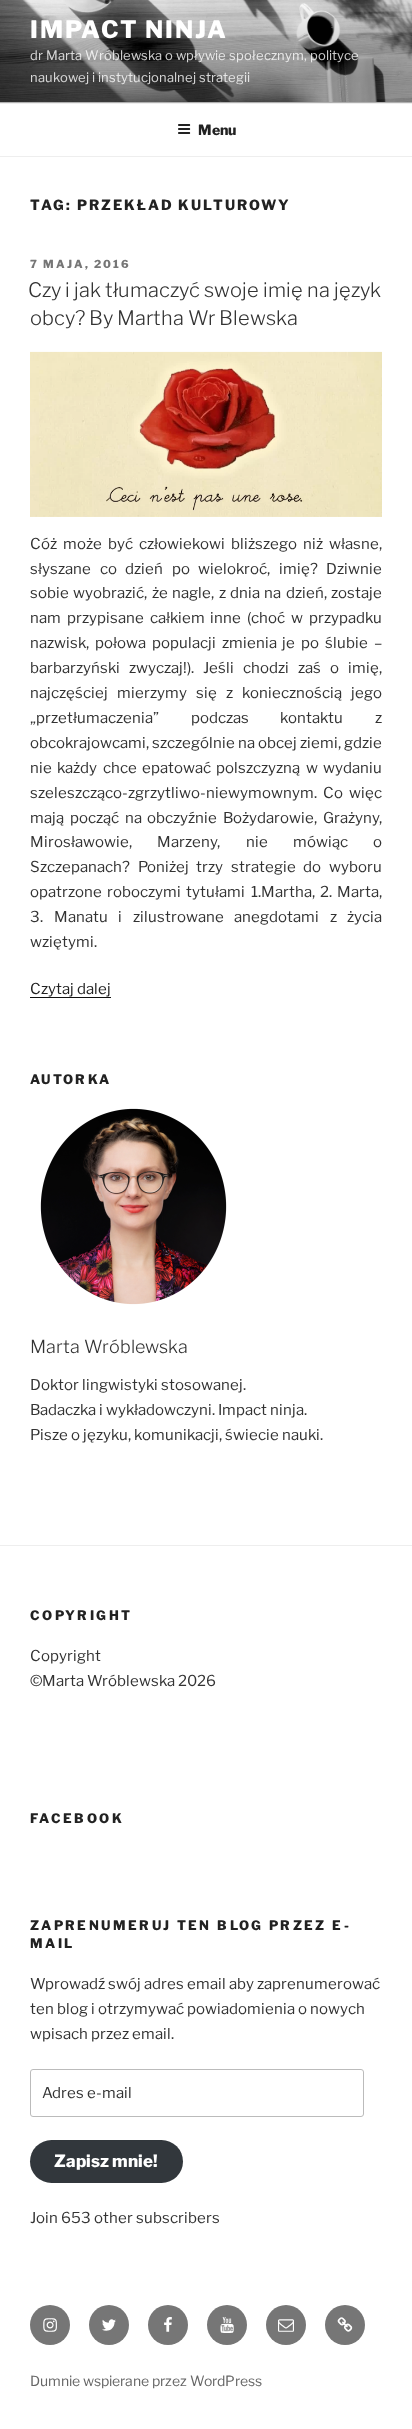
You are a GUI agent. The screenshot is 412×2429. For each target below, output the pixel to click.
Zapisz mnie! (106, 2161)
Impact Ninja (129, 29)
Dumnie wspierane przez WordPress (146, 2380)
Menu (217, 129)
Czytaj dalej (70, 989)
